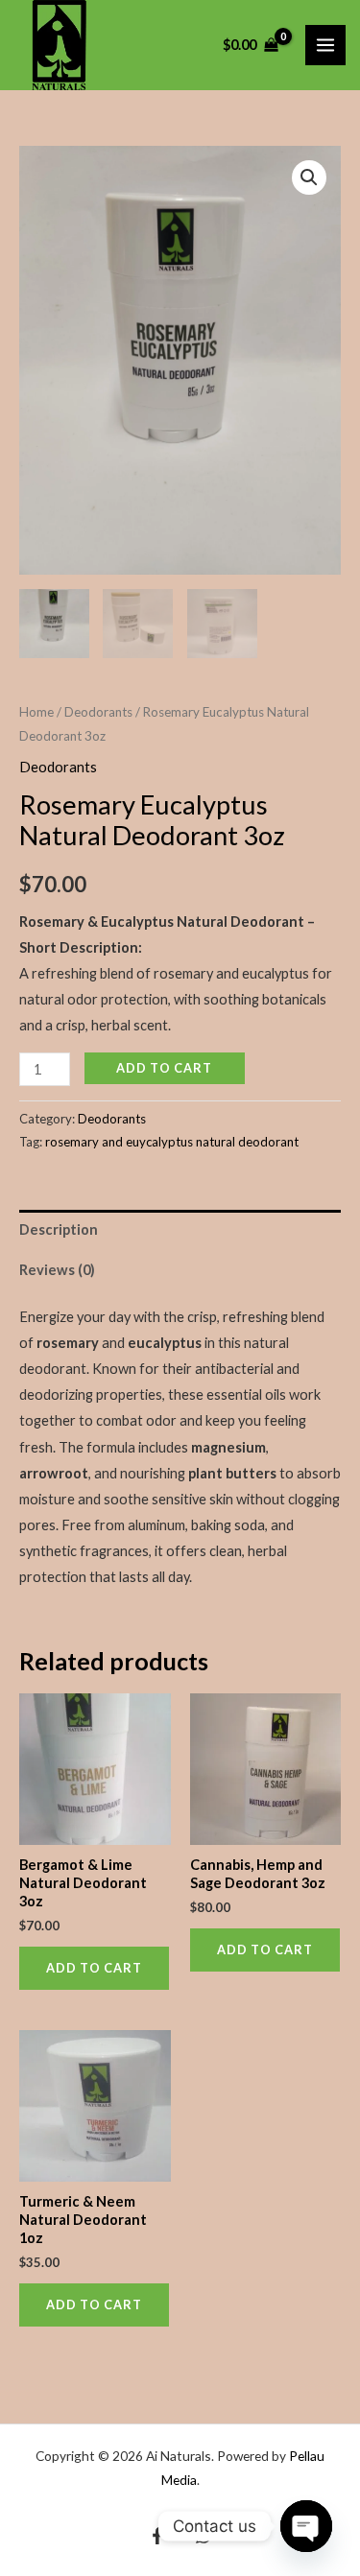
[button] (309, 177)
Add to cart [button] (94, 1968)
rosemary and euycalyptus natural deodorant (172, 1142)
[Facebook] (157, 2536)
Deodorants (98, 712)
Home (36, 712)
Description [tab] (59, 1229)
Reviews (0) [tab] (57, 1270)
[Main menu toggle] (325, 45)
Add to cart (164, 1068)
